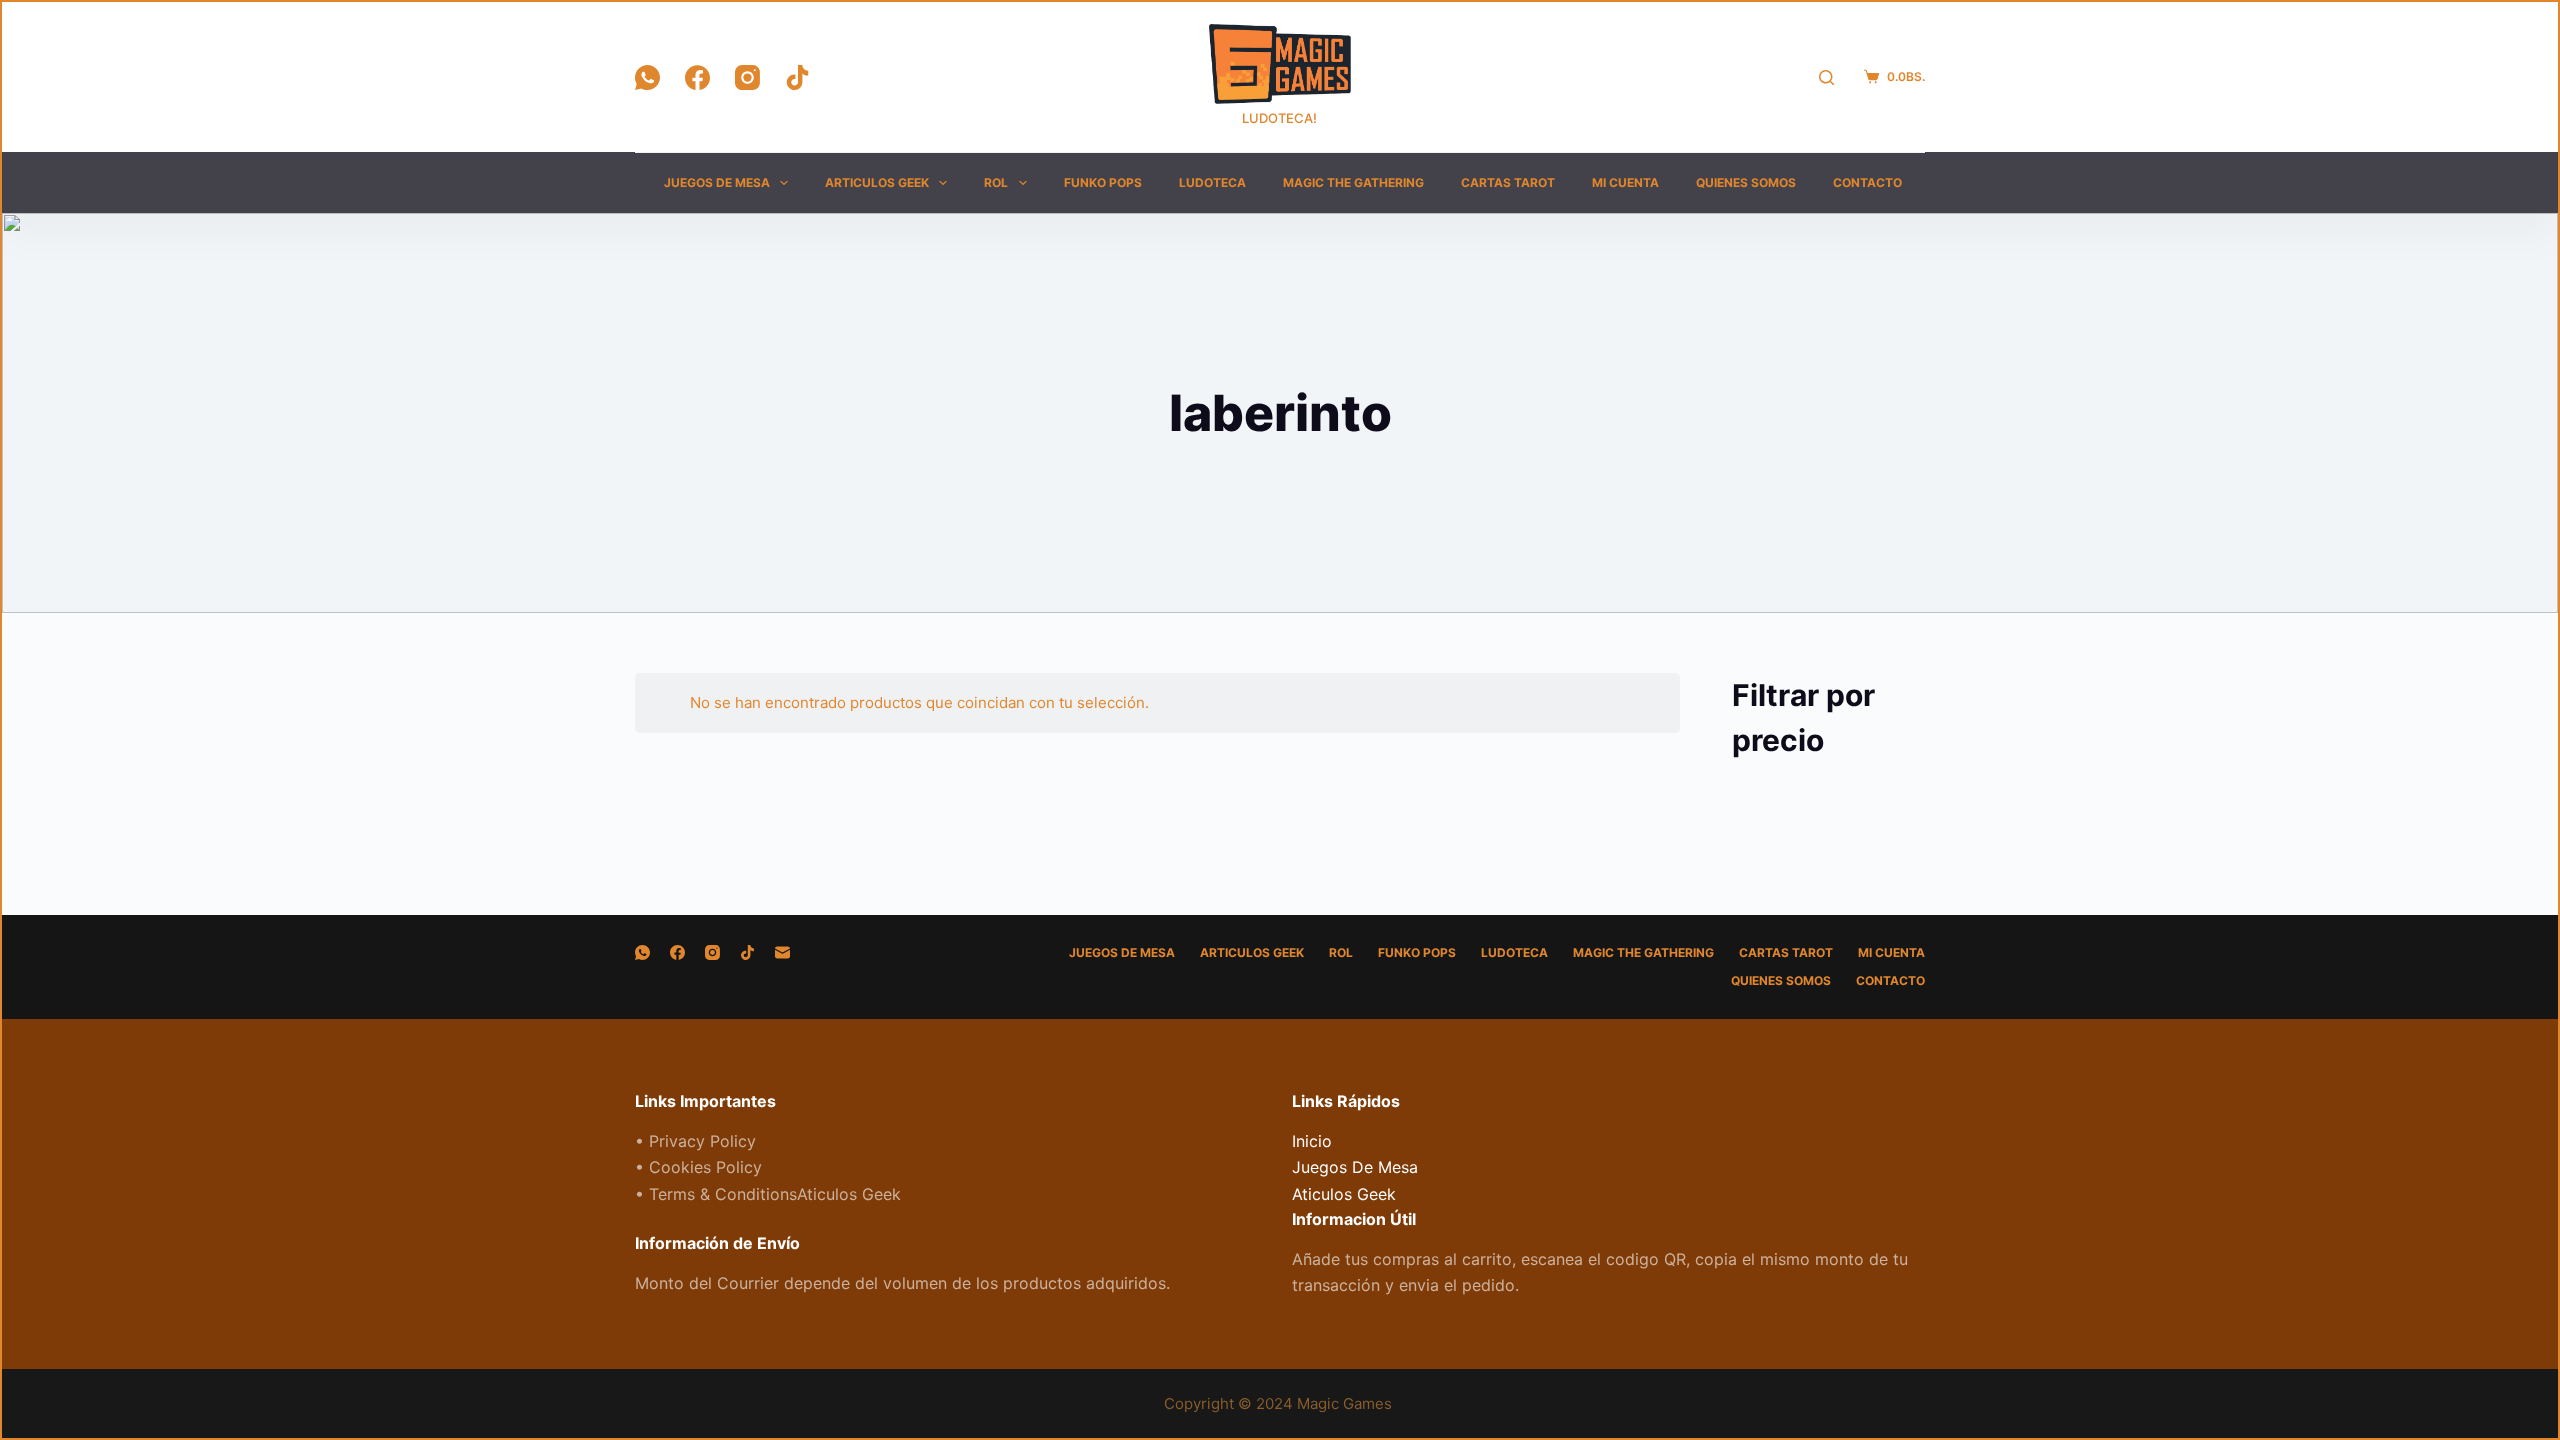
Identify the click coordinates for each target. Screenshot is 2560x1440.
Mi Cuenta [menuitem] (1625, 182)
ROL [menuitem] (996, 182)
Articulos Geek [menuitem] (877, 182)
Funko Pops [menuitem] (1103, 182)
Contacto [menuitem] (1867, 182)
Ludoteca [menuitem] (1212, 182)
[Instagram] (747, 77)
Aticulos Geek (1344, 1194)
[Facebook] (697, 77)
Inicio (1312, 1141)
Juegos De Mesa (1355, 1167)
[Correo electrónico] (782, 952)
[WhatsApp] (647, 77)
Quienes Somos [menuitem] (1746, 182)
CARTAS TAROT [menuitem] (1508, 182)
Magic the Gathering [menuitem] (1353, 182)
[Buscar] (1826, 77)
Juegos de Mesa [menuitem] (717, 182)
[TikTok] (797, 77)
